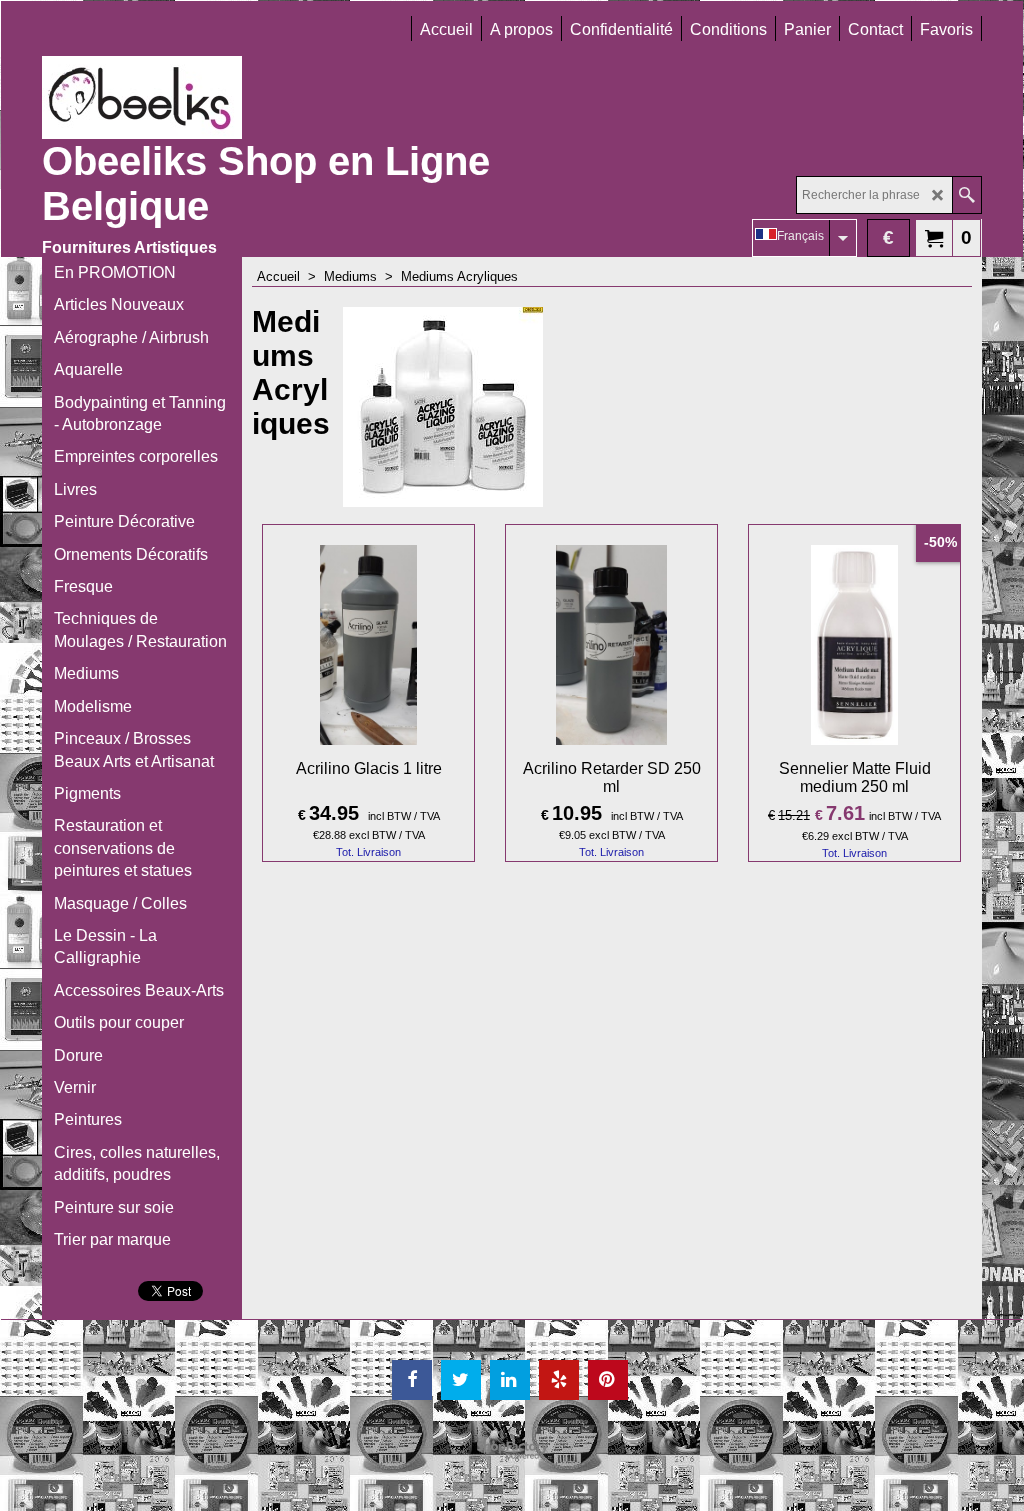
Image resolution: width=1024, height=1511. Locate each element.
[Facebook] (412, 1380)
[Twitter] (461, 1380)
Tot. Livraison (368, 852)
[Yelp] (559, 1380)
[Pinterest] (608, 1380)
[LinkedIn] (510, 1380)
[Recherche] (966, 195)
